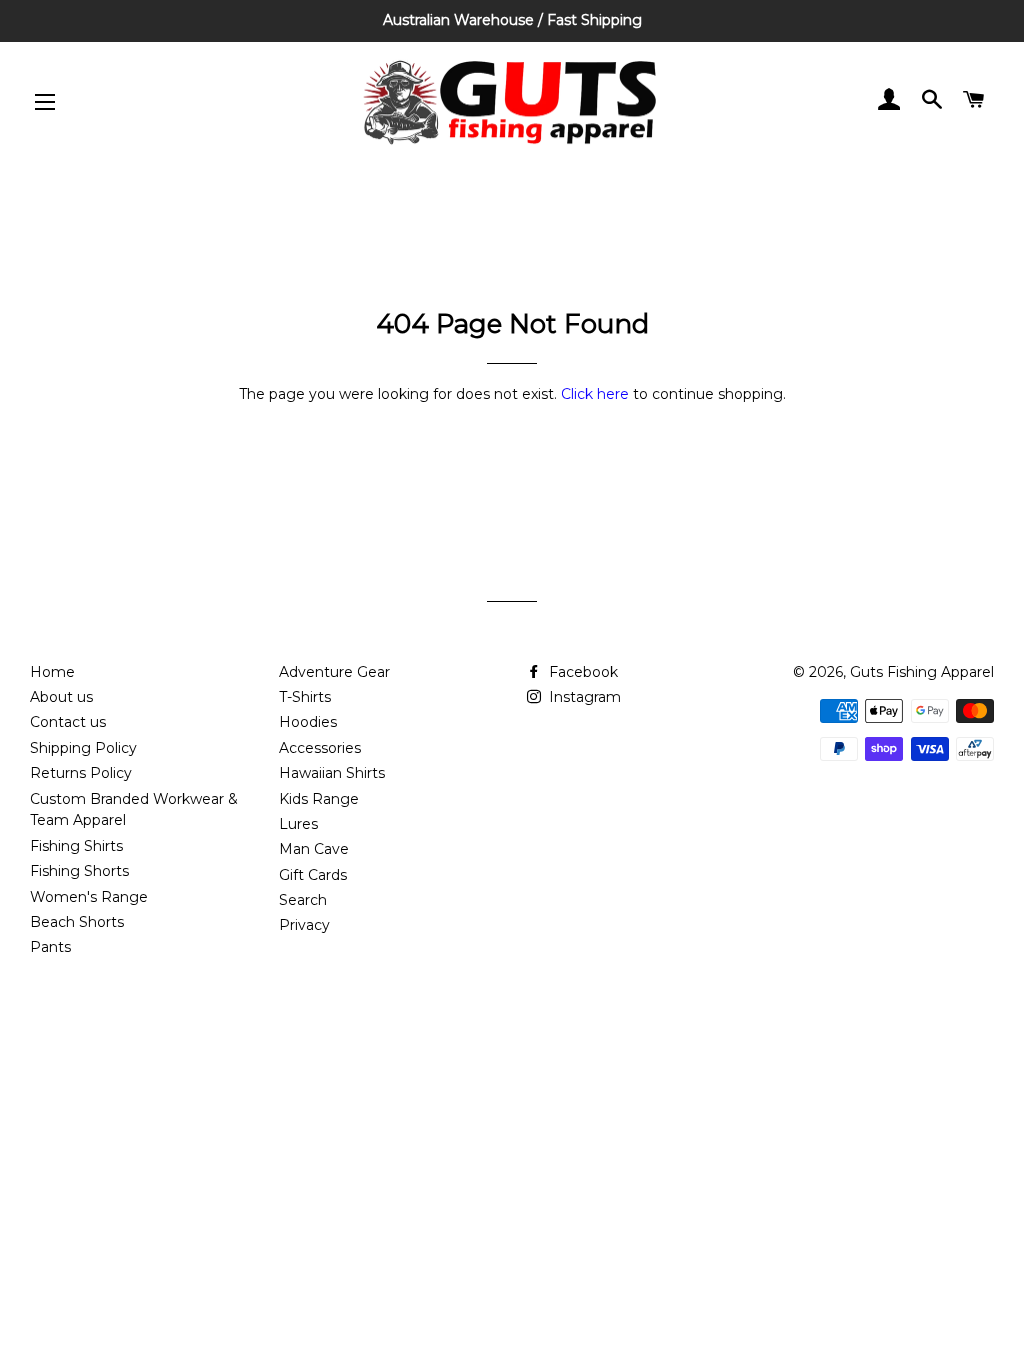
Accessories (320, 748)
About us (61, 697)
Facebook (581, 672)
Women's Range (89, 897)
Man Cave (314, 849)
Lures (298, 824)
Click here (595, 394)
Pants (50, 947)
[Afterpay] (975, 756)
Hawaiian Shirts (332, 773)
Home (52, 672)
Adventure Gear (334, 672)
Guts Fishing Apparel (922, 672)
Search (303, 900)
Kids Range (319, 799)
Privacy (304, 925)
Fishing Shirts (76, 846)
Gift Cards (313, 875)
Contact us (68, 722)
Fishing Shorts (79, 871)
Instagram (583, 697)
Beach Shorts (77, 922)
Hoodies (308, 722)
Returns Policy (81, 773)
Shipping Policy (83, 748)
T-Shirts (305, 697)
